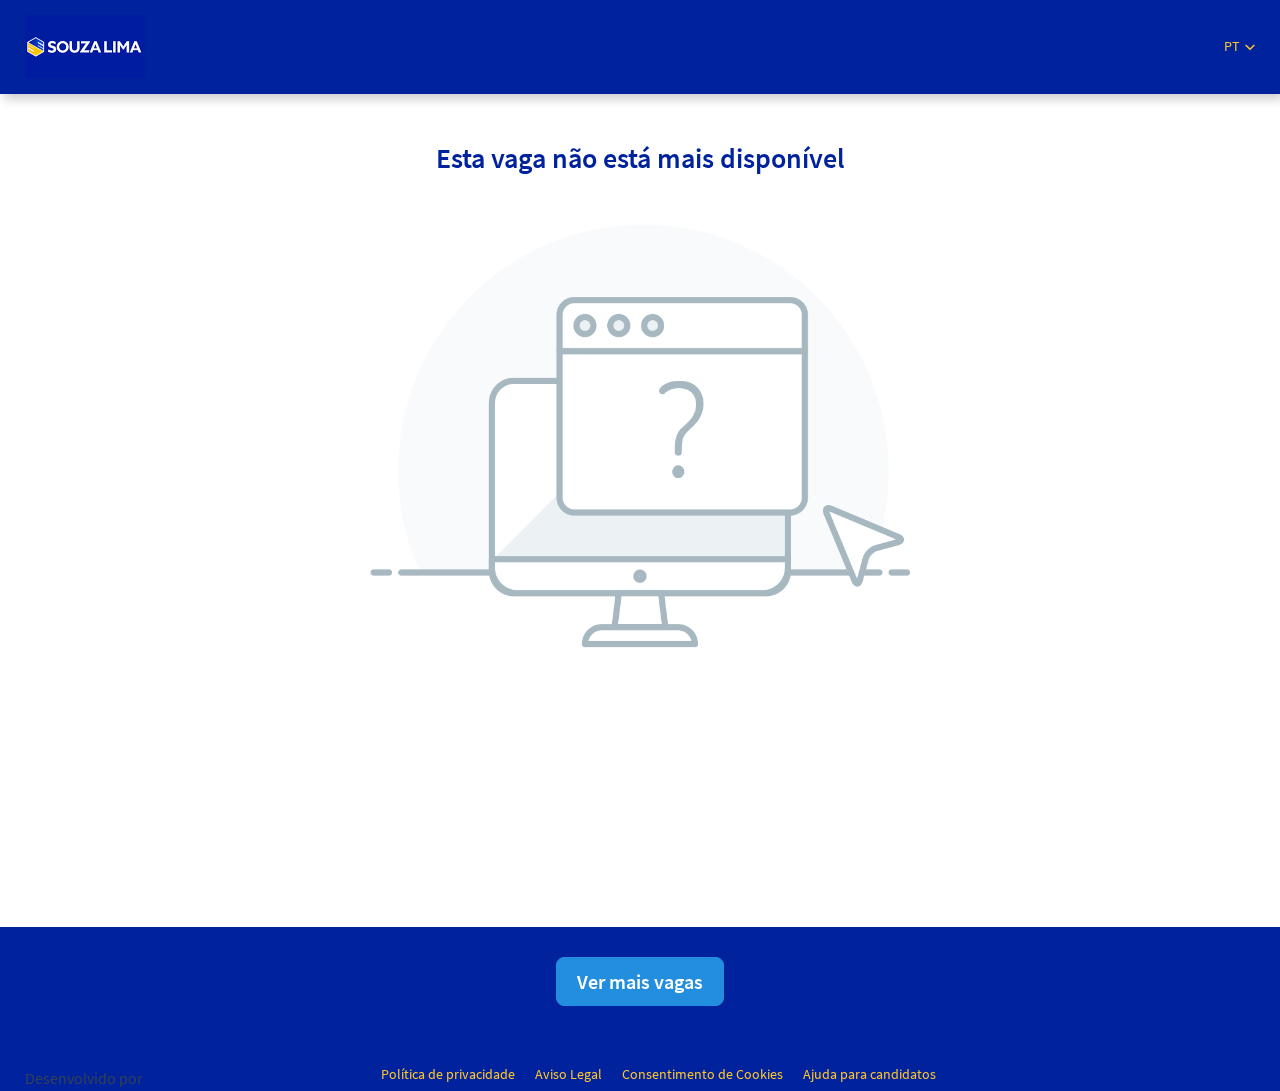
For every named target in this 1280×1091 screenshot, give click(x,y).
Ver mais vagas (640, 981)
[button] (1239, 46)
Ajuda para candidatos (869, 1074)
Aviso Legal (568, 1074)
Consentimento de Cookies (702, 1074)
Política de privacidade (448, 1074)
